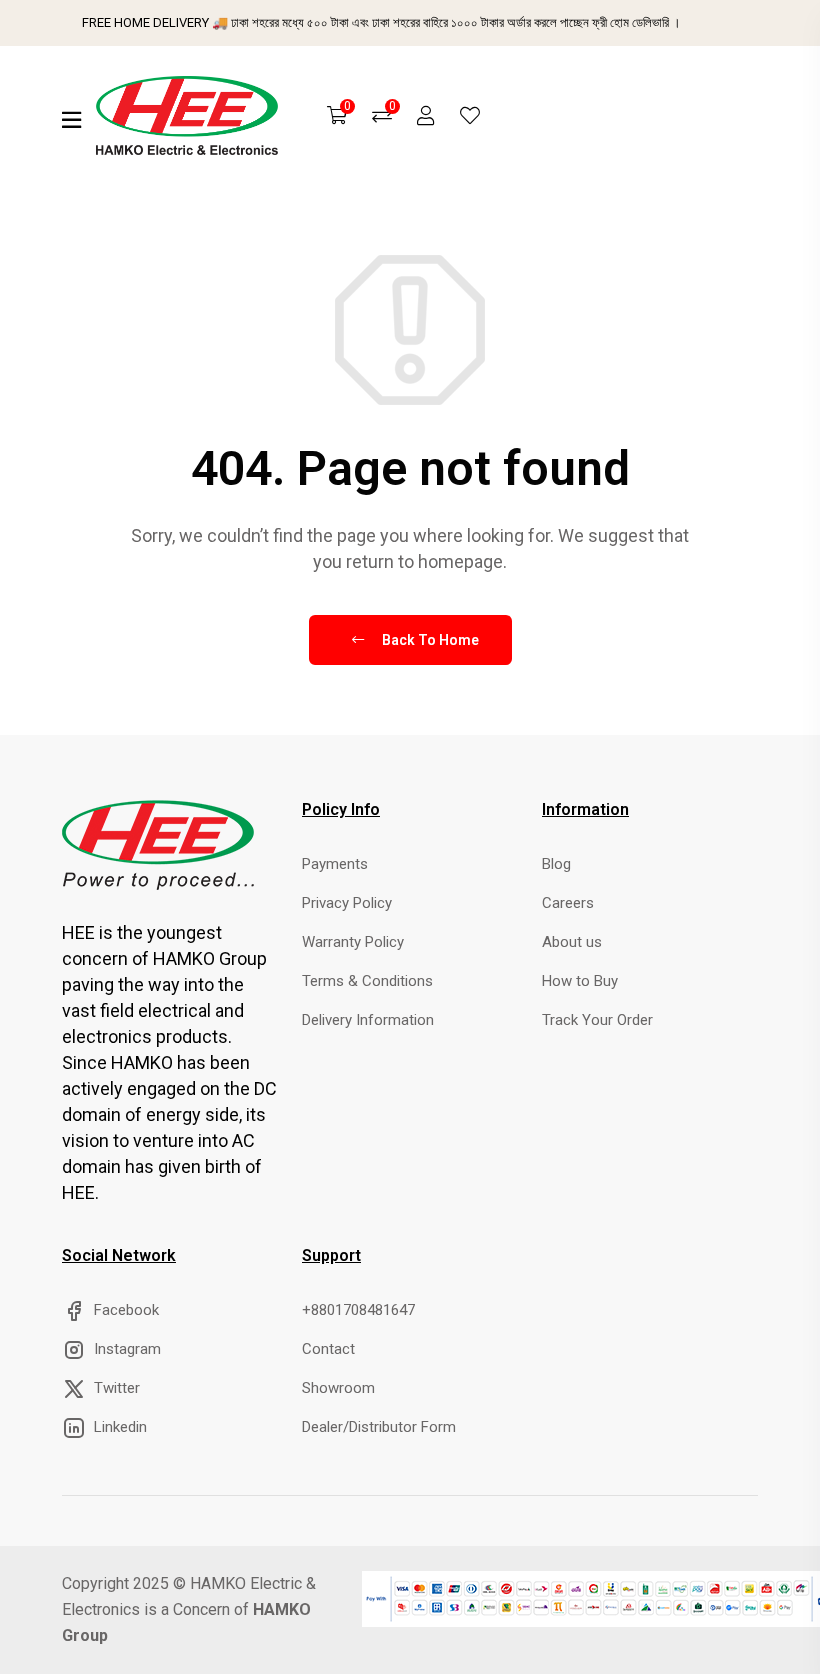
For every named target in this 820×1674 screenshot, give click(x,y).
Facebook (124, 1310)
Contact (328, 1349)
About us (572, 942)
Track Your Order (597, 1020)
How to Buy (580, 981)
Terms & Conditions (367, 981)
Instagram (125, 1349)
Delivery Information (368, 1020)
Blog (556, 864)
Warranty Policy (353, 942)
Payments (335, 864)
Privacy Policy (347, 903)
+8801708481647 (358, 1310)
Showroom (338, 1388)
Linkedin (118, 1427)
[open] (71, 120)
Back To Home (429, 640)
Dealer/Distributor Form (379, 1427)
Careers (568, 903)
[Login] (426, 116)
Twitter (115, 1388)
